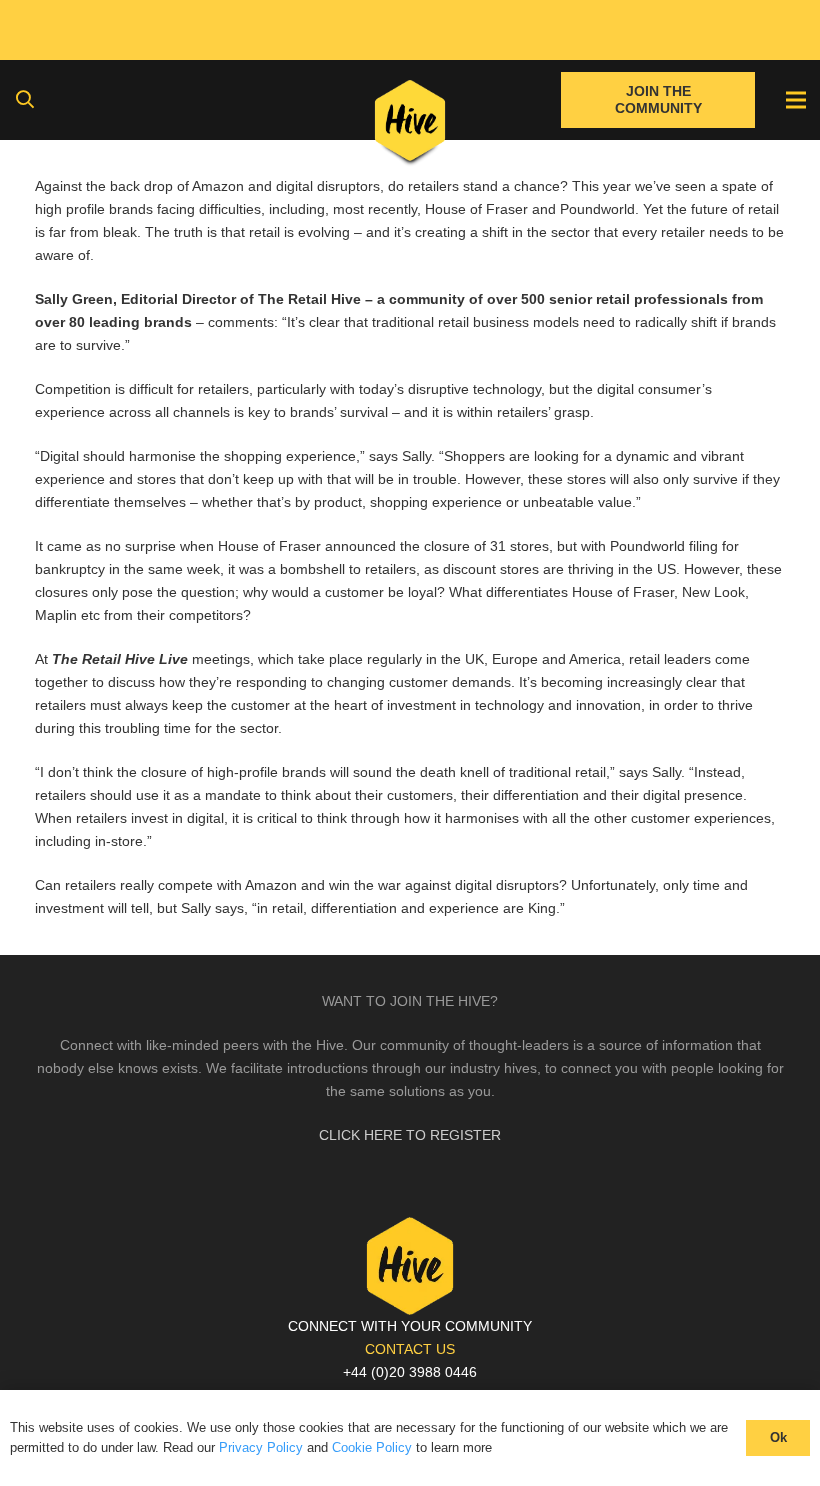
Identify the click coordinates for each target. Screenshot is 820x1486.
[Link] (410, 125)
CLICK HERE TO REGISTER (410, 1135)
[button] (25, 99)
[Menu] (796, 100)
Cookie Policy (372, 1447)
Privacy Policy (261, 1447)
